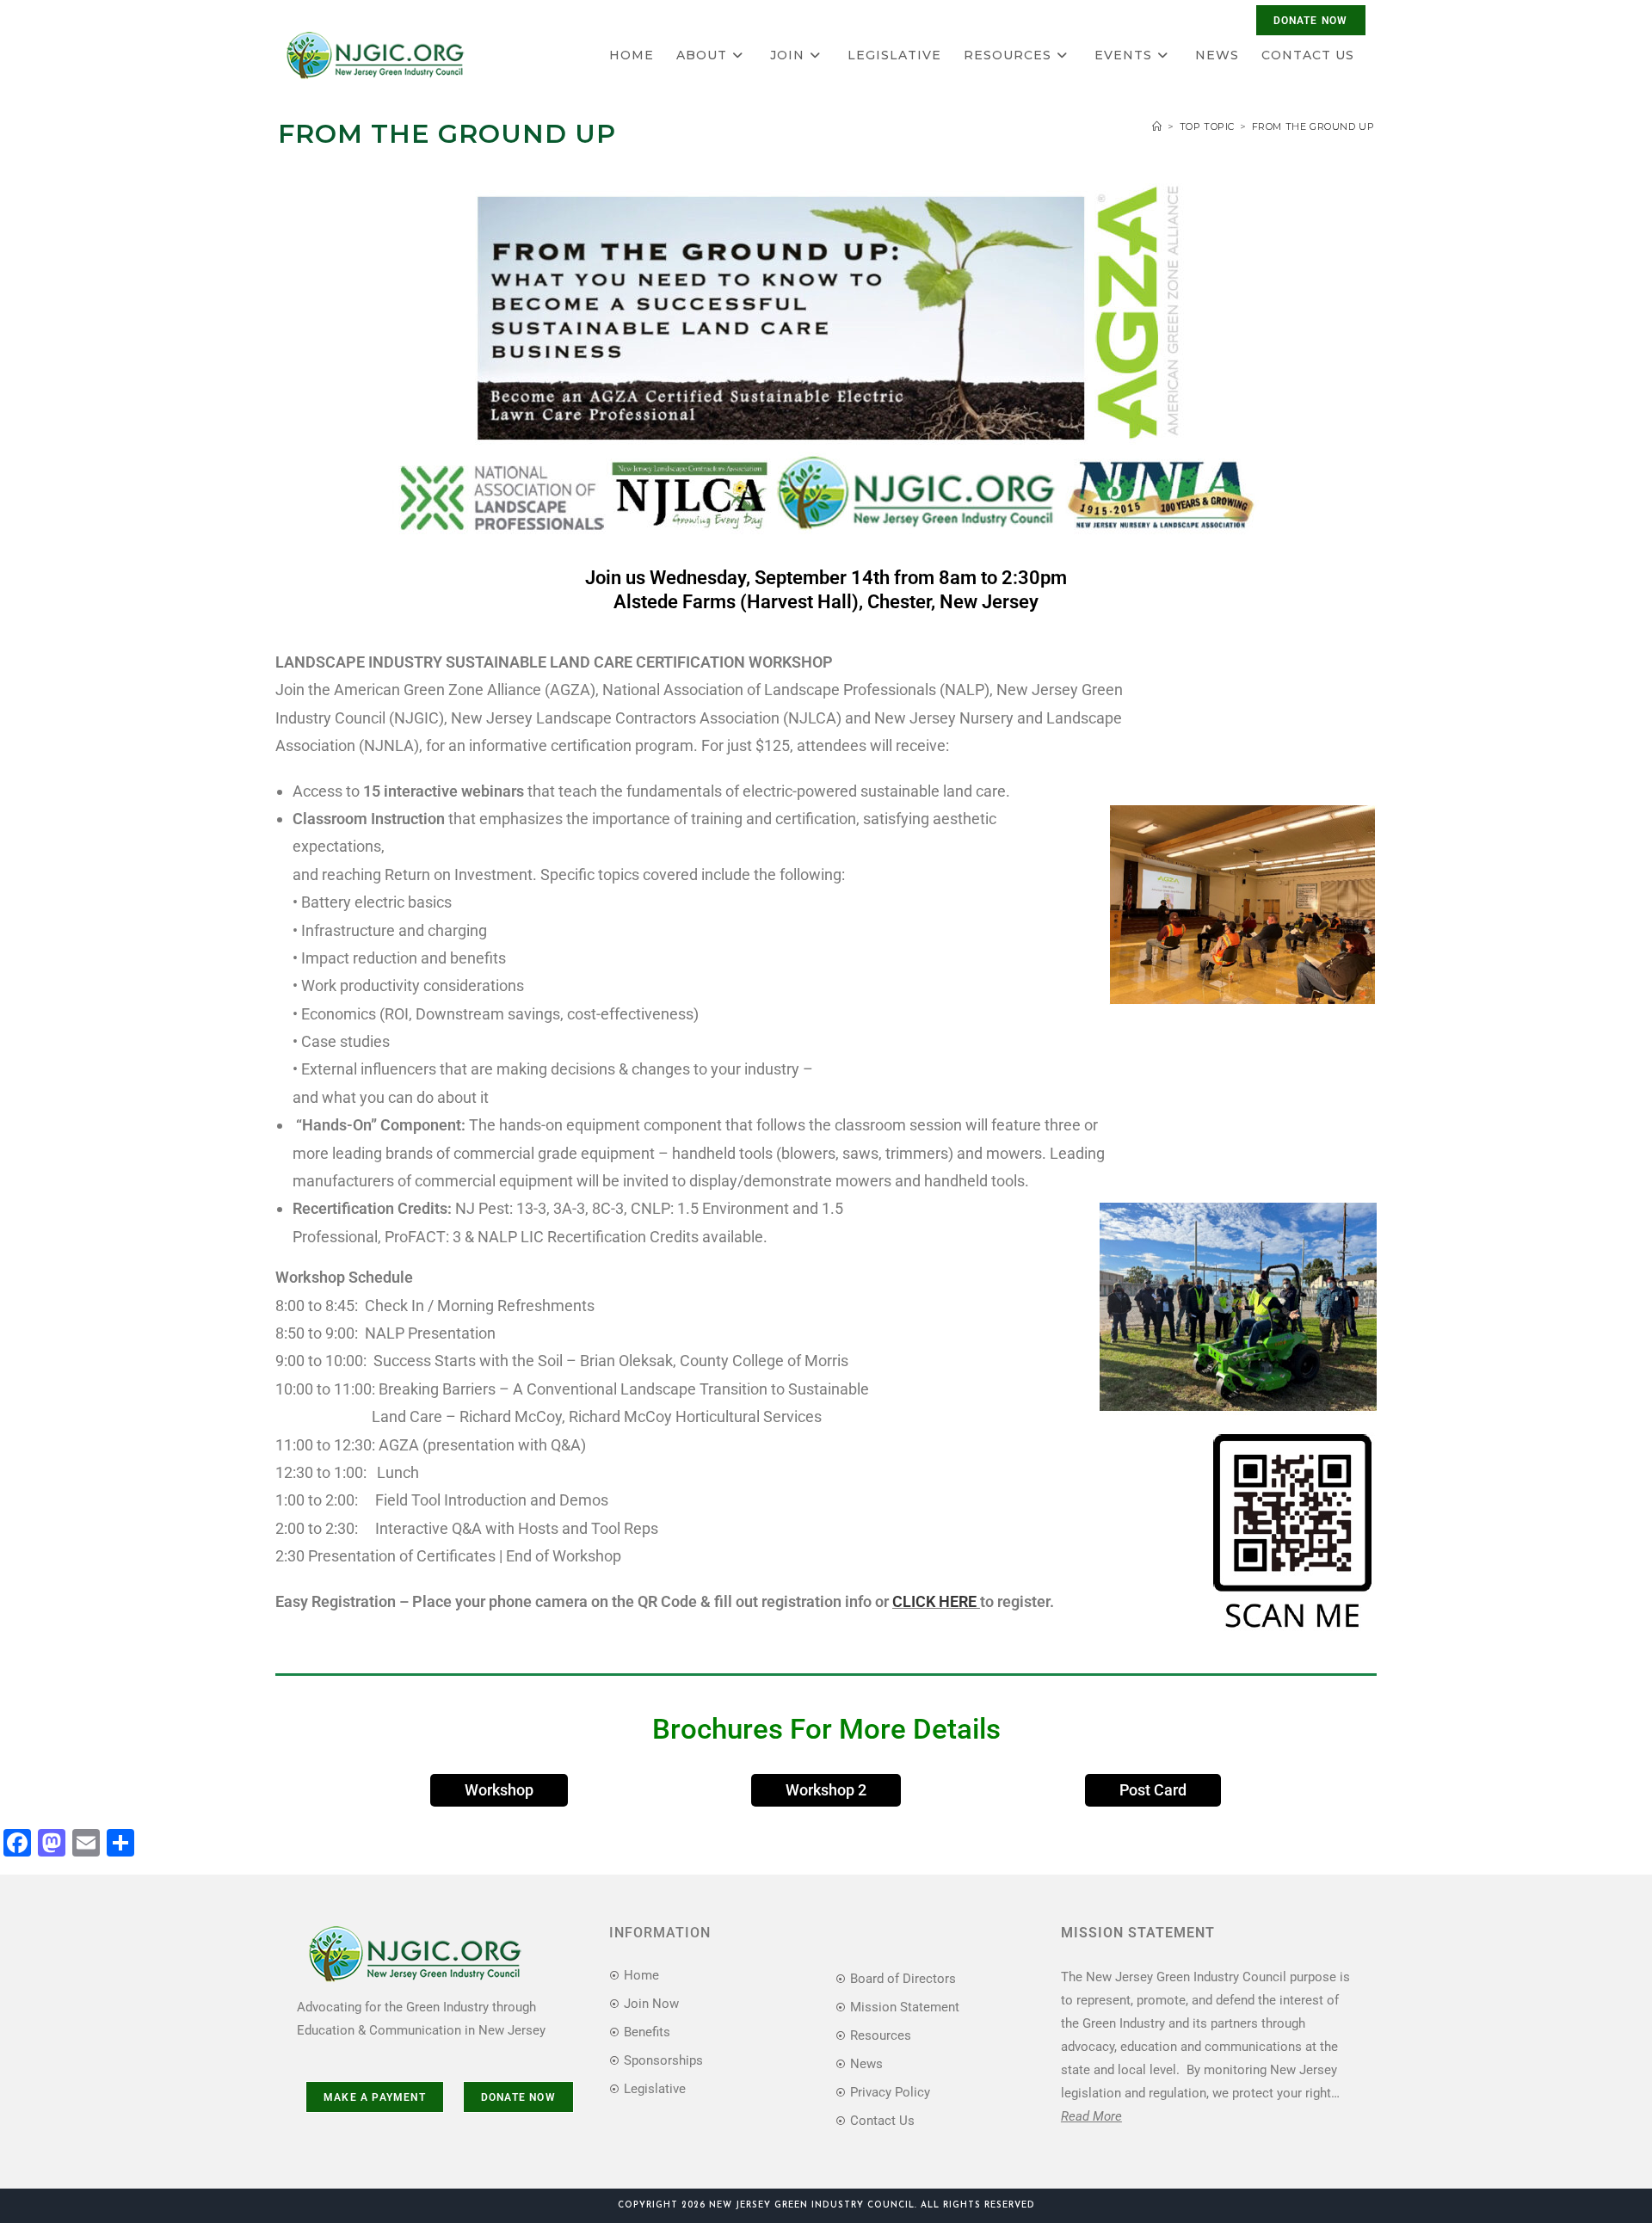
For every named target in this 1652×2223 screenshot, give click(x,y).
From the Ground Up (1313, 126)
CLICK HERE (936, 1601)
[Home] (1157, 126)
